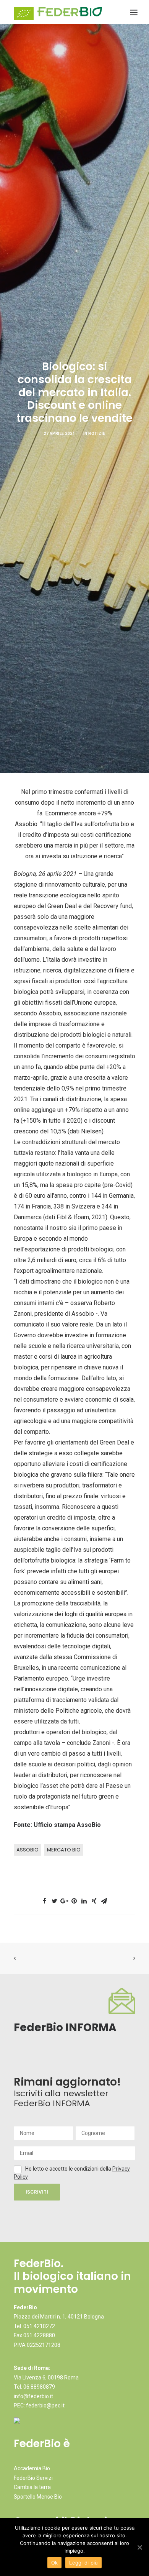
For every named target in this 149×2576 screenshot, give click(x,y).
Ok (55, 2563)
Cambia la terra (32, 2487)
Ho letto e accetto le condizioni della (69, 2169)
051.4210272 (39, 2326)
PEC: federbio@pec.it (39, 2405)
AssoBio (28, 1850)
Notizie (97, 434)
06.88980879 (39, 2387)
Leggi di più (83, 2563)
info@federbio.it (33, 2396)
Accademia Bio (32, 2468)
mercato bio (64, 1850)
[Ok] (139, 2547)
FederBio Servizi (33, 2478)
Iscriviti (37, 2192)
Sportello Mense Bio (38, 2497)
